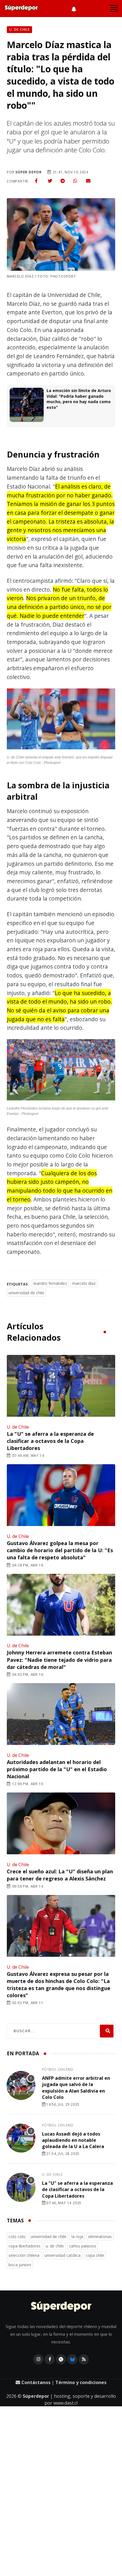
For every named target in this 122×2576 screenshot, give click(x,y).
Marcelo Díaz (84, 1283)
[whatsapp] (75, 181)
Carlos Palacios (83, 2246)
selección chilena (24, 2255)
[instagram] (38, 2359)
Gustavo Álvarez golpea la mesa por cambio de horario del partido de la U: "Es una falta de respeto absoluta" (60, 1550)
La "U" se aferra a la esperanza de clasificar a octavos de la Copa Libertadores (50, 1441)
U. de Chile (18, 1427)
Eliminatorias (100, 2236)
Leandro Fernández (50, 1283)
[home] (21, 9)
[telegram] (63, 181)
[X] (61, 2359)
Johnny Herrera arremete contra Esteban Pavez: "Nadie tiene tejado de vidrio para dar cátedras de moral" (59, 1660)
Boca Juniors (20, 2265)
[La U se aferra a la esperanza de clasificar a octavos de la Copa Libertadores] (61, 1386)
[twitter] (50, 181)
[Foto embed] (61, 720)
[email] (88, 181)
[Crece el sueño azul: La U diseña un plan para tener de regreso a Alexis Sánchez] (61, 1824)
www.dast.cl (65, 2403)
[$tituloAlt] (21, 2086)
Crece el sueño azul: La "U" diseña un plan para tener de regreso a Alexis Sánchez (60, 1875)
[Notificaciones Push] (74, 9)
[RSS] (84, 2359)
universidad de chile (26, 1293)
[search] (107, 2031)
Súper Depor (29, 172)
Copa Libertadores (25, 2246)
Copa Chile (95, 2255)
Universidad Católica (63, 2255)
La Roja (77, 2236)
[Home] (61, 2307)
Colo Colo (17, 2236)
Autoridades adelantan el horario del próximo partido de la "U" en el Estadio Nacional (57, 1769)
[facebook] (36, 181)
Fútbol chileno (58, 2069)
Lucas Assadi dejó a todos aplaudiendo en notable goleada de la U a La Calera (73, 2140)
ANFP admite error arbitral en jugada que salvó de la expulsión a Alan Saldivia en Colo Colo (76, 2088)
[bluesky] (72, 2359)
